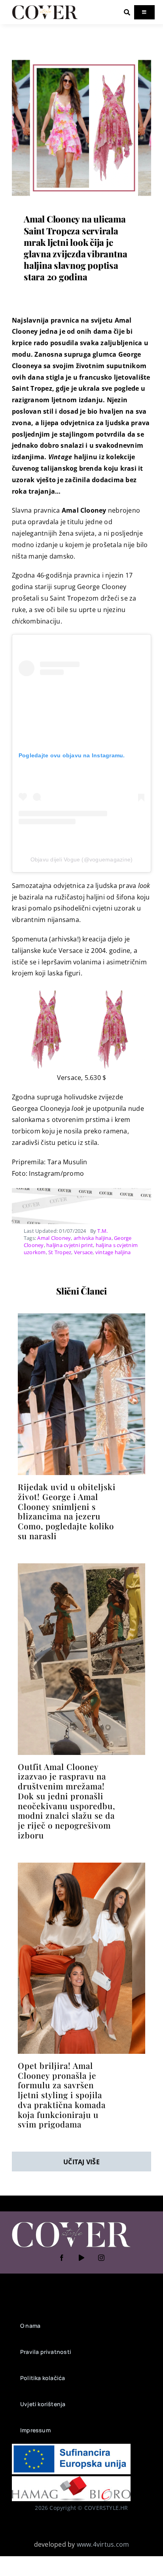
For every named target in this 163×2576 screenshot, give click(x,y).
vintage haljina (113, 1252)
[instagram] (101, 2258)
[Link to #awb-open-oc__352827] (127, 12)
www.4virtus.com (103, 2544)
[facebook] (62, 2258)
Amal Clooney (54, 1238)
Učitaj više (81, 2162)
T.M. (102, 1231)
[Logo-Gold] (45, 7)
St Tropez (60, 1252)
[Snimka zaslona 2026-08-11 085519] (81, 1316)
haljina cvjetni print (70, 1245)
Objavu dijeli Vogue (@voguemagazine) (82, 859)
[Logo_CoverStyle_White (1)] (71, 2222)
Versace (83, 1252)
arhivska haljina (93, 1238)
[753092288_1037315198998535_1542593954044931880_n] (81, 1567)
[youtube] (81, 2258)
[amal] (81, 1866)
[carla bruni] (81, 61)
